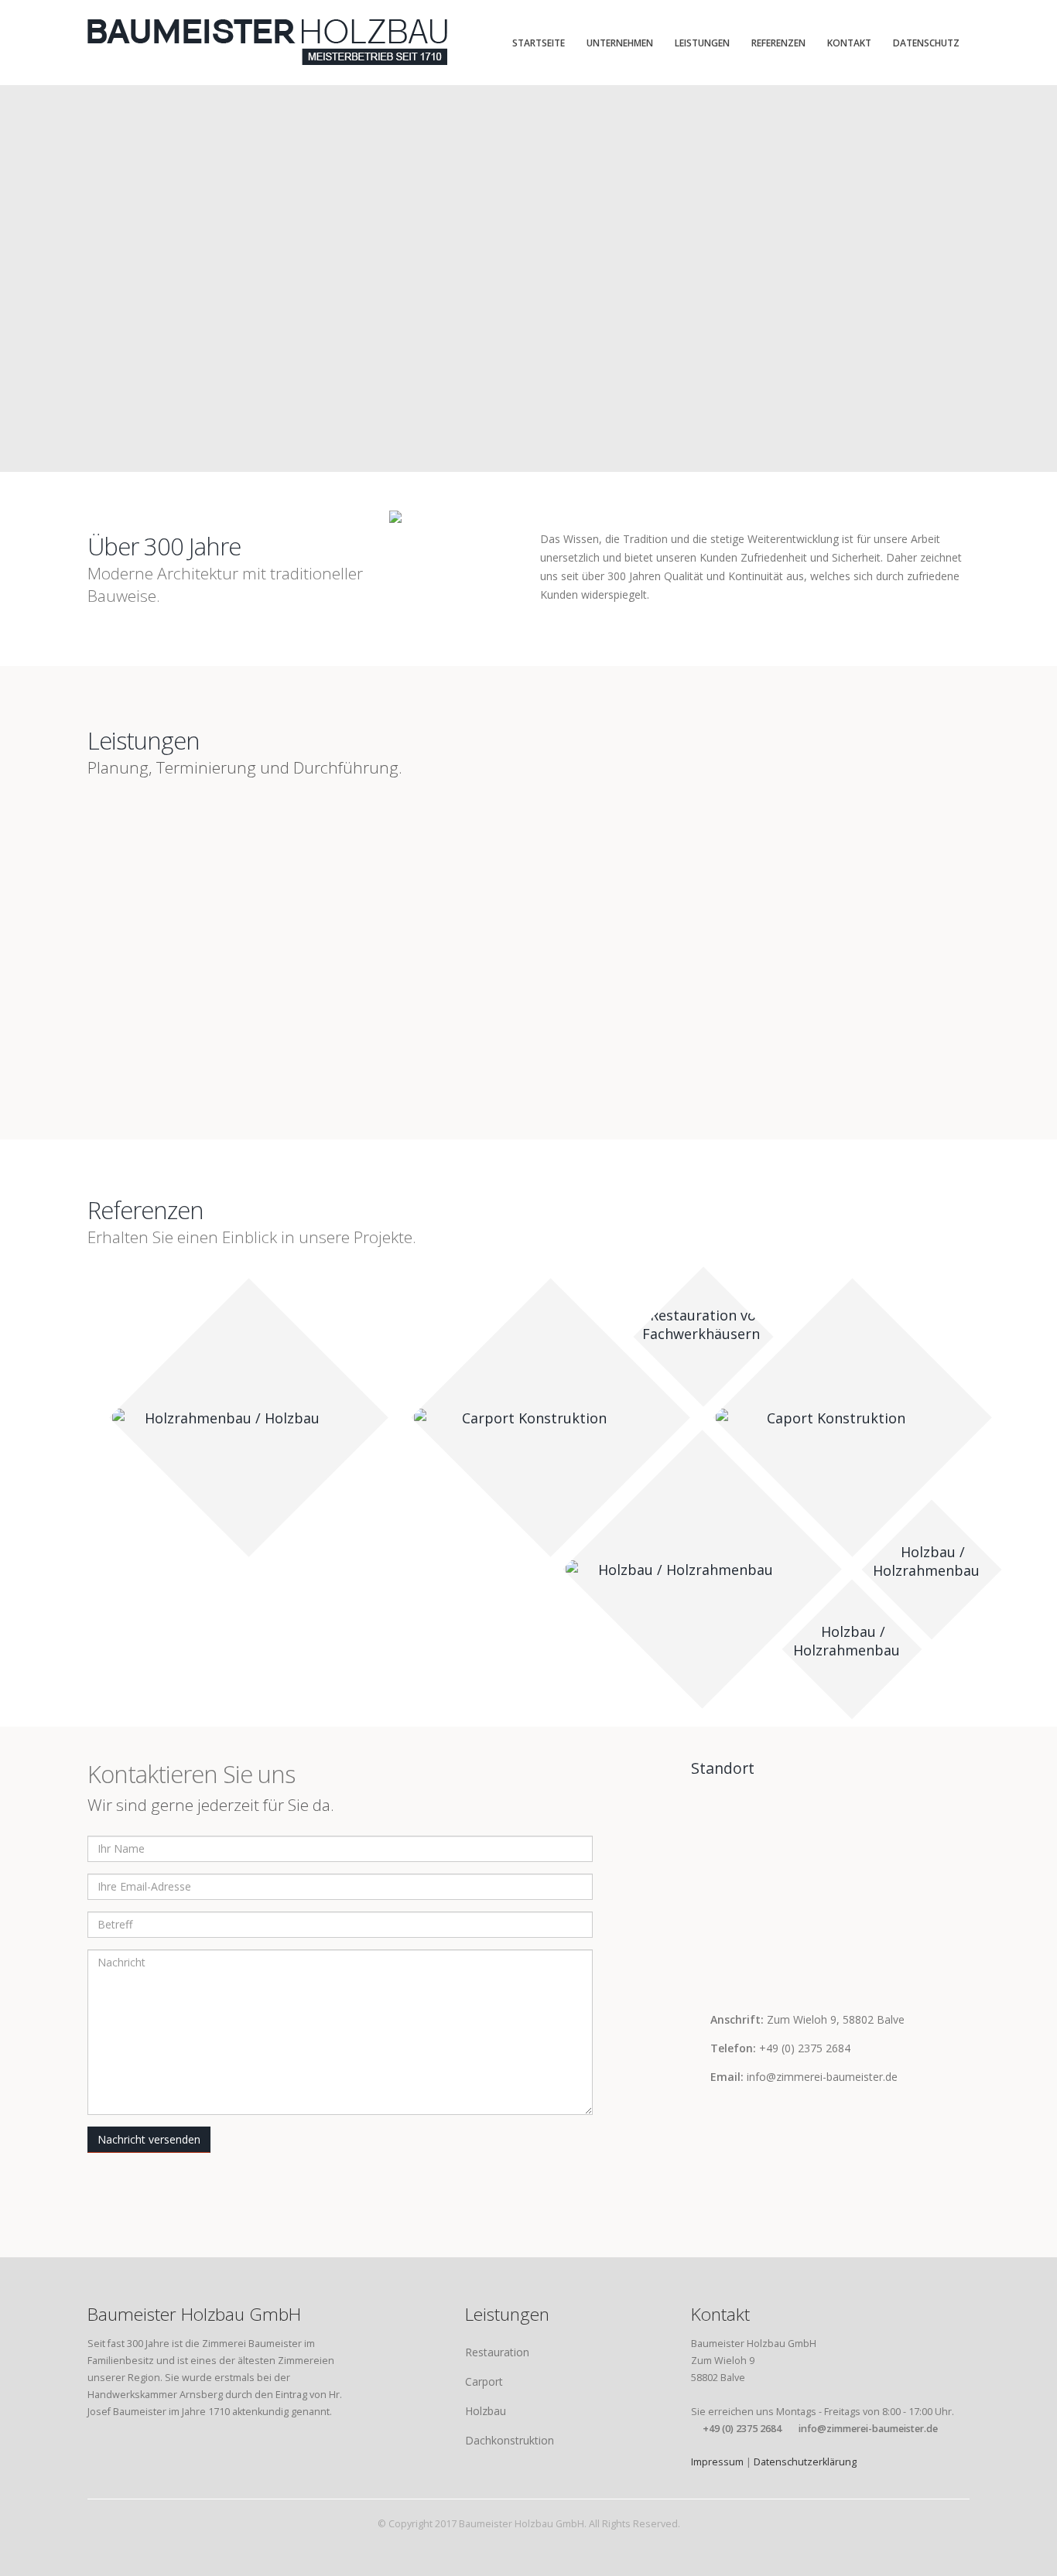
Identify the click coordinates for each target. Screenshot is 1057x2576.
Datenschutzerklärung (805, 2462)
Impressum (717, 2462)
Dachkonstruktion (510, 2440)
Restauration (497, 2352)
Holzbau (486, 2411)
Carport (484, 2381)
